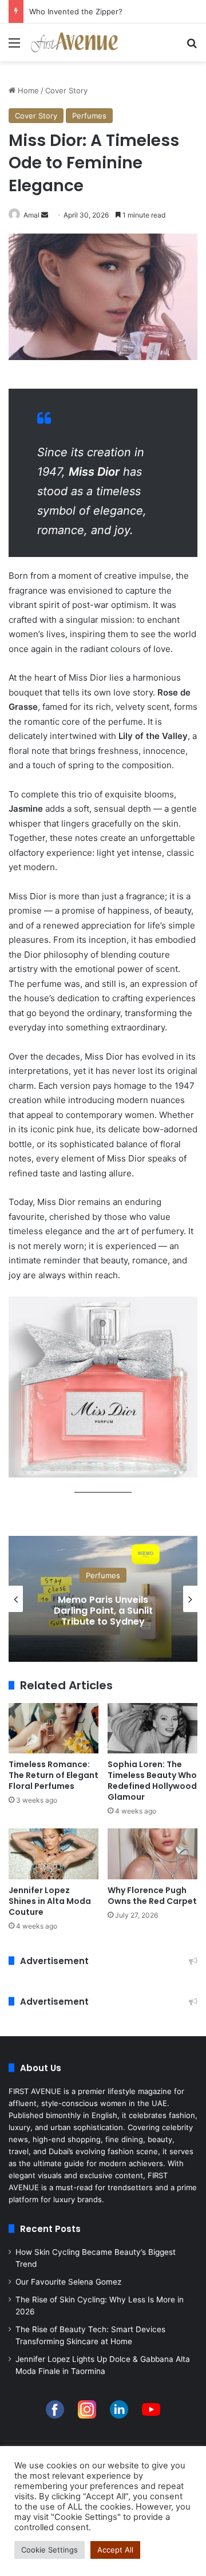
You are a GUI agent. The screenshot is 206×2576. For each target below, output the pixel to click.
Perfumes (89, 116)
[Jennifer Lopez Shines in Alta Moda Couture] (54, 1854)
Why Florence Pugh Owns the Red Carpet (152, 1896)
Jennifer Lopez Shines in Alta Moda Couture (50, 1901)
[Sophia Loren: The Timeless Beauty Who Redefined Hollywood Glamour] (152, 1728)
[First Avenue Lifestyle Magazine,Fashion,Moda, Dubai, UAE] (74, 42)
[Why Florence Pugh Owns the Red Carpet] (152, 1854)
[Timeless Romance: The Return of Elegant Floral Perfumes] (54, 1728)
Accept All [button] (115, 2550)
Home (27, 90)
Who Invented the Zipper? (76, 11)
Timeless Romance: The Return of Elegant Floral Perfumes (54, 1775)
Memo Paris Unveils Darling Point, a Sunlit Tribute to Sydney (103, 1611)
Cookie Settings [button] (49, 2550)
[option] (103, 1599)
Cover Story (66, 90)
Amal (31, 215)
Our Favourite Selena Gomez (68, 2282)
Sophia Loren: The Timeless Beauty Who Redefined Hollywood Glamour (152, 1781)
